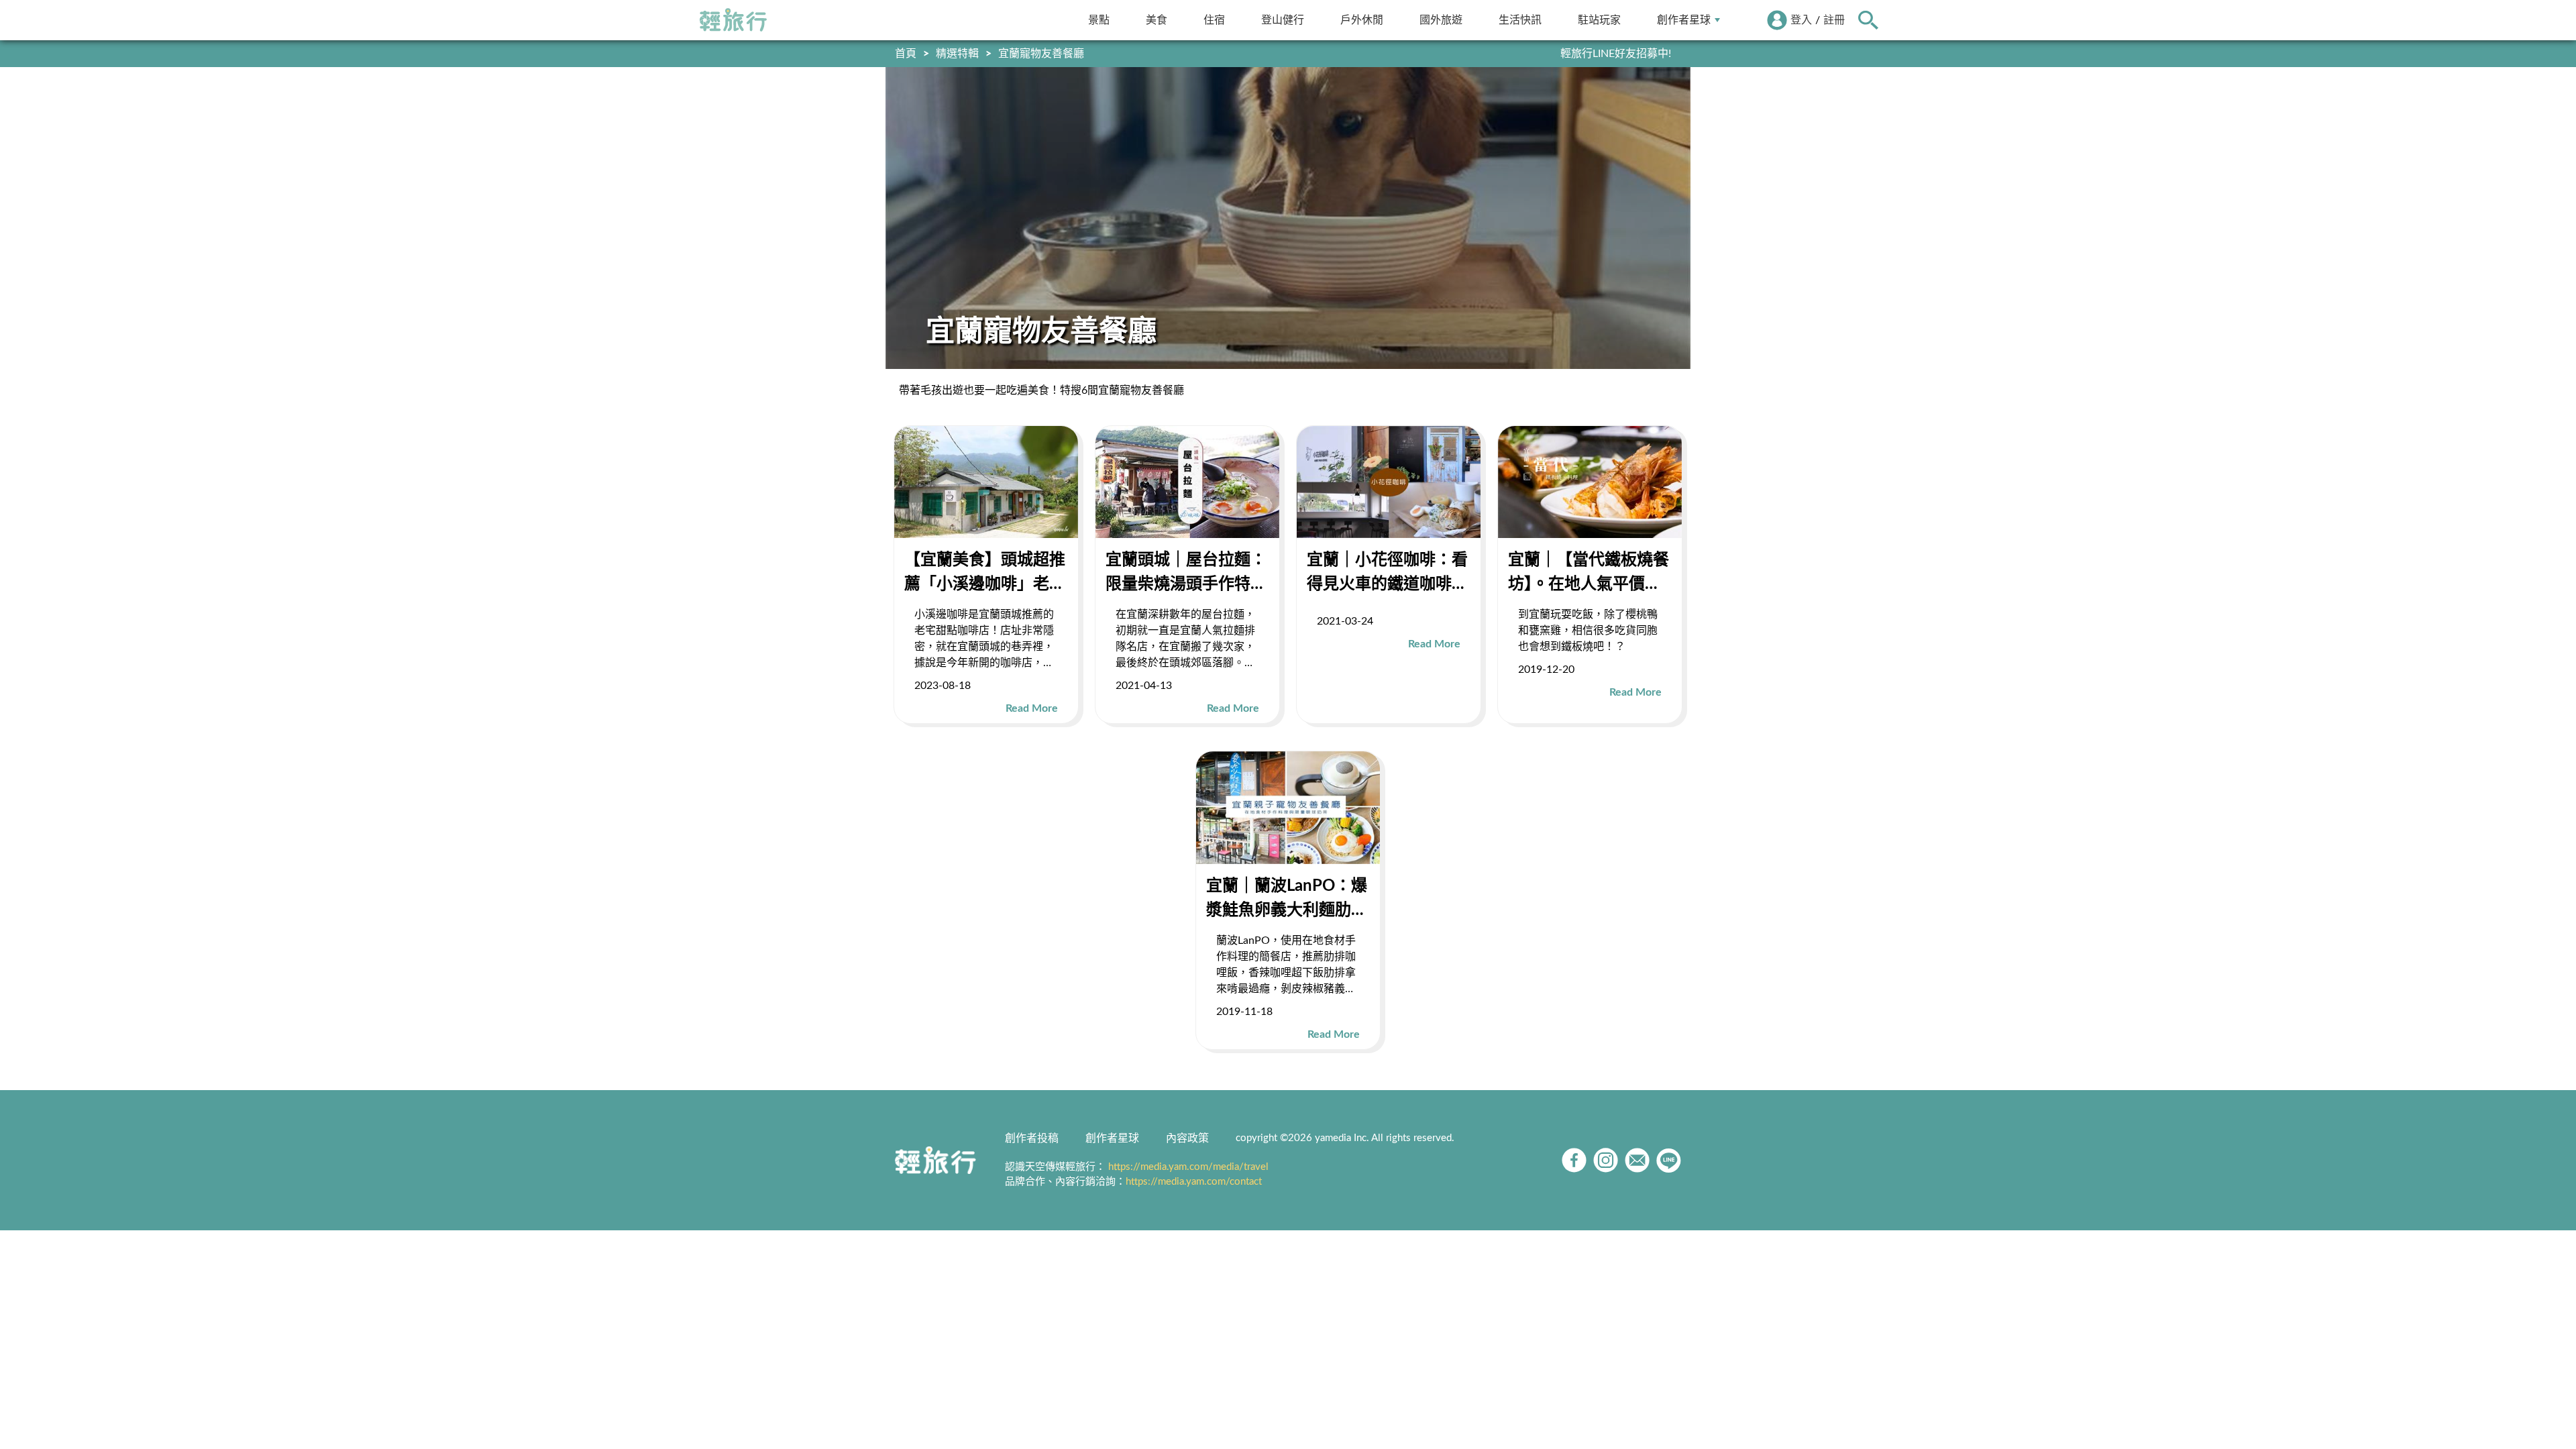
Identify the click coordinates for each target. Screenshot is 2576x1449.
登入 (1801, 20)
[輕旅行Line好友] (1669, 1160)
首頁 (906, 54)
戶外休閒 (1362, 20)
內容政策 (1187, 1138)
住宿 (1214, 20)
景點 (1099, 20)
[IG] (1606, 1160)
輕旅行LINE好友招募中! (1616, 54)
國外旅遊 (1441, 20)
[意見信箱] (1637, 1160)
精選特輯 (957, 54)
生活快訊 (1520, 20)
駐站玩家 (1599, 20)
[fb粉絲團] (1574, 1160)
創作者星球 (1684, 20)
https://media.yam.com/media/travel (1188, 1167)
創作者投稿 (1032, 1138)
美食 (1157, 20)
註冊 (1834, 20)
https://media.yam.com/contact (1194, 1182)
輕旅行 (733, 20)
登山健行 (1283, 20)
